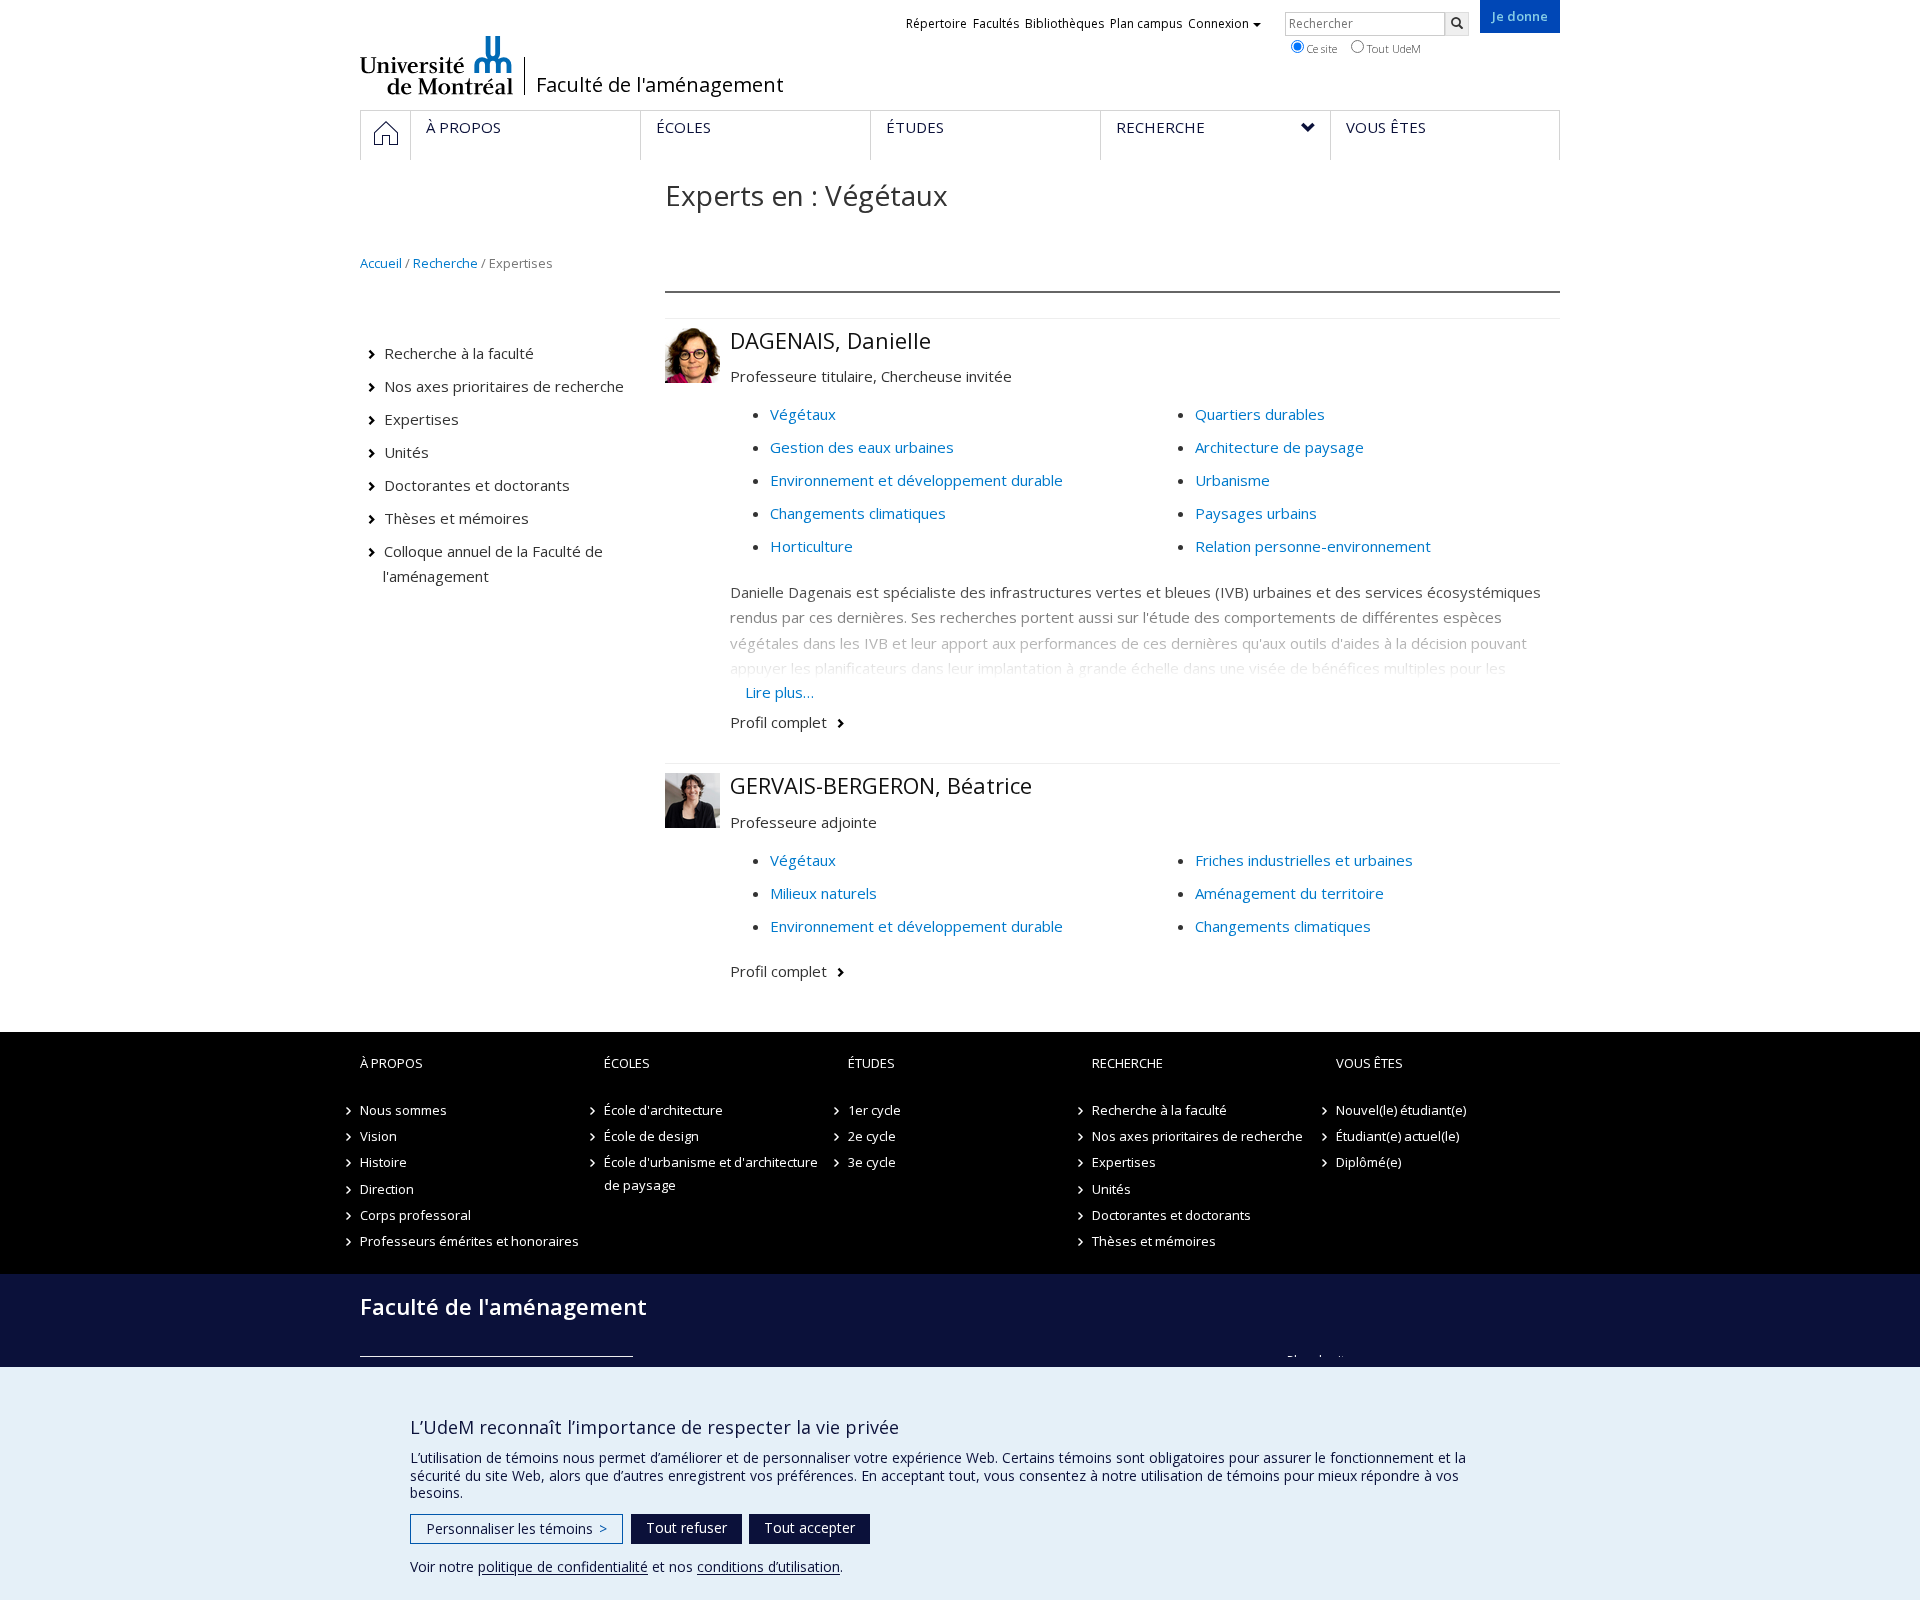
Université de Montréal (436, 65)
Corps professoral (415, 1215)
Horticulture (811, 546)
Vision (378, 1136)
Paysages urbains (1256, 513)
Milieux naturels (823, 893)
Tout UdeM (1392, 48)
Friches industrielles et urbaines (1304, 860)
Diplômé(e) (1368, 1162)
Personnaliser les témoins (516, 1528)
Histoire (383, 1162)
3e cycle (872, 1162)
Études (871, 1063)
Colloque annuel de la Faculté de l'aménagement (493, 564)
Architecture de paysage (1279, 447)
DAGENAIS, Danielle (830, 340)
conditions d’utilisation (768, 1566)
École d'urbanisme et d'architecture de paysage (711, 1173)
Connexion (1218, 23)
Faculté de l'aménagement (660, 85)
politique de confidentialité (563, 1566)
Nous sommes (403, 1110)
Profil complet (778, 722)
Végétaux (803, 414)
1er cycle (874, 1110)
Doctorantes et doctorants (477, 485)
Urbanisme (1232, 480)
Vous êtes (1369, 1063)
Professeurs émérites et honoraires (469, 1241)
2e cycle (872, 1136)
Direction (387, 1189)
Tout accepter (809, 1527)
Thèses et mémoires (456, 518)
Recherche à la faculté (459, 353)
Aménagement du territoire (1289, 893)
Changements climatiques (858, 513)
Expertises (421, 419)
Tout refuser (686, 1527)
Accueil (381, 263)
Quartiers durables (1260, 414)
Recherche (445, 263)
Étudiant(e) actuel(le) (1397, 1136)
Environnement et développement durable (916, 480)
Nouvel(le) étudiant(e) (1401, 1110)
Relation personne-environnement (1313, 546)
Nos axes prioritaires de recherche (504, 386)
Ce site (1320, 48)
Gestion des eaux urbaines (862, 447)
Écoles (627, 1063)
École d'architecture (663, 1110)
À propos (391, 1063)
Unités (406, 452)
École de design (651, 1136)
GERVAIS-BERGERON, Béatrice (881, 785)
